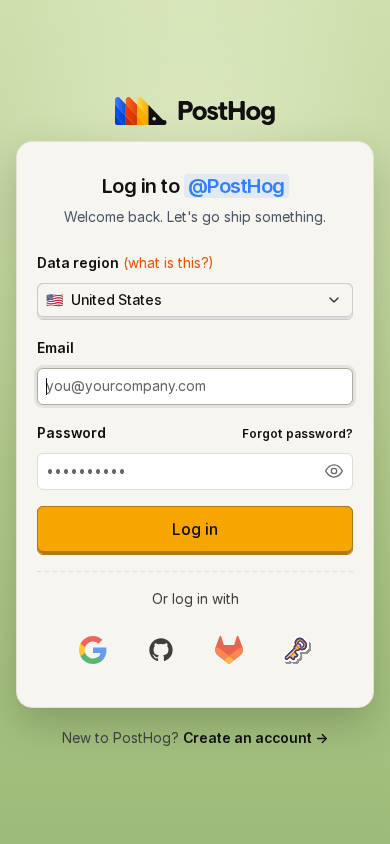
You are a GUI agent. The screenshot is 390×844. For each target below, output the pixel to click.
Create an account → (255, 737)
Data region (125, 262)
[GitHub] (161, 650)
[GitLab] (229, 650)
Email (55, 347)
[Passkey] (297, 650)
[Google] (93, 650)
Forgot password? (297, 433)
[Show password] (334, 471)
